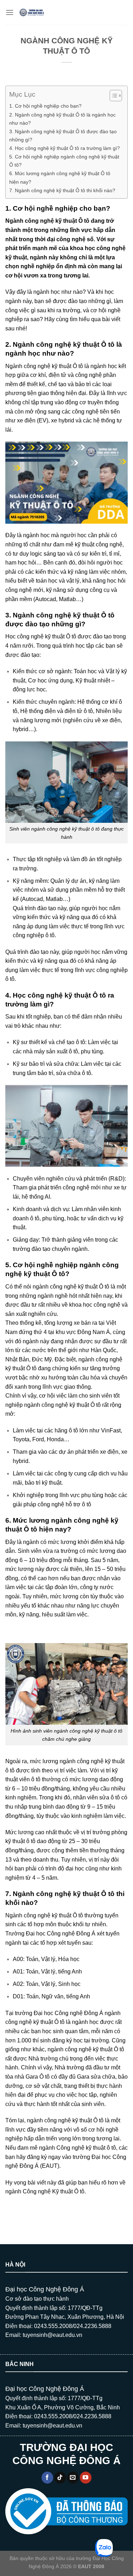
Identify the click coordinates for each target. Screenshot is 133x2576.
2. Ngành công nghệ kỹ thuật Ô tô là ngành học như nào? (62, 119)
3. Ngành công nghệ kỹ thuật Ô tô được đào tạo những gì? (63, 136)
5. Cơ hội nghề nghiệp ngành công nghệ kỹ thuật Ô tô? (64, 161)
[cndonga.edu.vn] (32, 12)
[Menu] (10, 12)
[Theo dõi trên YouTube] (86, 2478)
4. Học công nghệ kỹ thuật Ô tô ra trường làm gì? (65, 148)
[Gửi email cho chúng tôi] (73, 2478)
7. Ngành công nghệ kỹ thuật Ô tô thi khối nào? (62, 190)
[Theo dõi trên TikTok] (60, 2478)
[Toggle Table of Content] (112, 96)
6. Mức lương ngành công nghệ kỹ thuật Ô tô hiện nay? (60, 177)
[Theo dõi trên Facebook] (47, 2478)
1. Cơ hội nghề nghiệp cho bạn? (45, 106)
